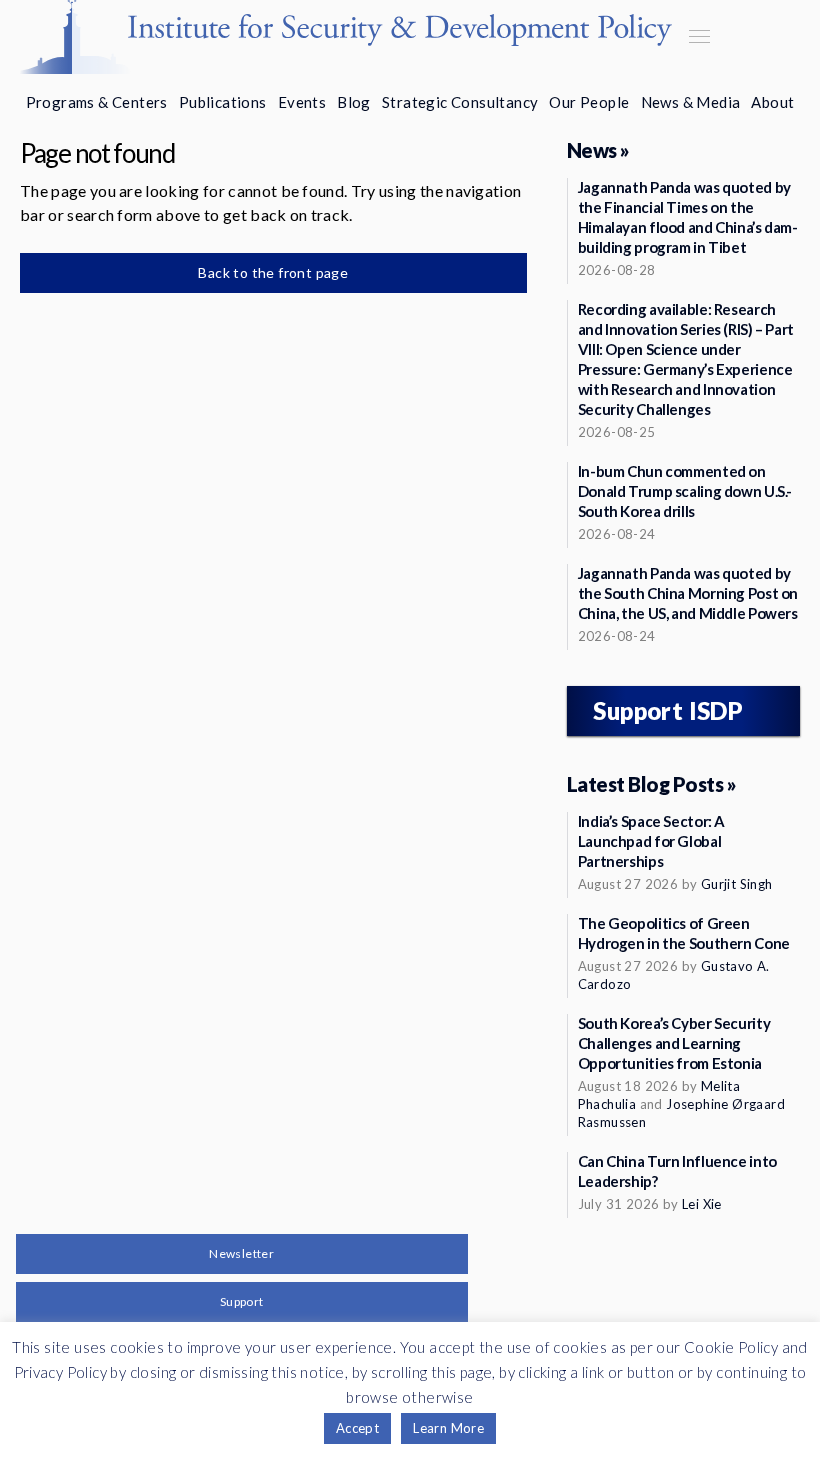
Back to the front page (273, 272)
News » (598, 150)
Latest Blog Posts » (652, 784)
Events (302, 102)
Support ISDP (668, 710)
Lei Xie (702, 1204)
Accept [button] (357, 1428)
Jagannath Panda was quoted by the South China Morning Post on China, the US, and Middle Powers (688, 593)
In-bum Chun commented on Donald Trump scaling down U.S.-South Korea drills (685, 491)
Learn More (448, 1428)
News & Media (691, 102)
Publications (223, 102)
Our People (589, 102)
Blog (354, 102)
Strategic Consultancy (460, 102)
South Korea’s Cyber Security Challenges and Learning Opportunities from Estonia (674, 1043)
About (772, 102)
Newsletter (241, 1253)
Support (242, 1301)
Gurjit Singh (737, 884)
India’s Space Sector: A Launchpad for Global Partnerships (651, 841)
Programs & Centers (97, 102)
